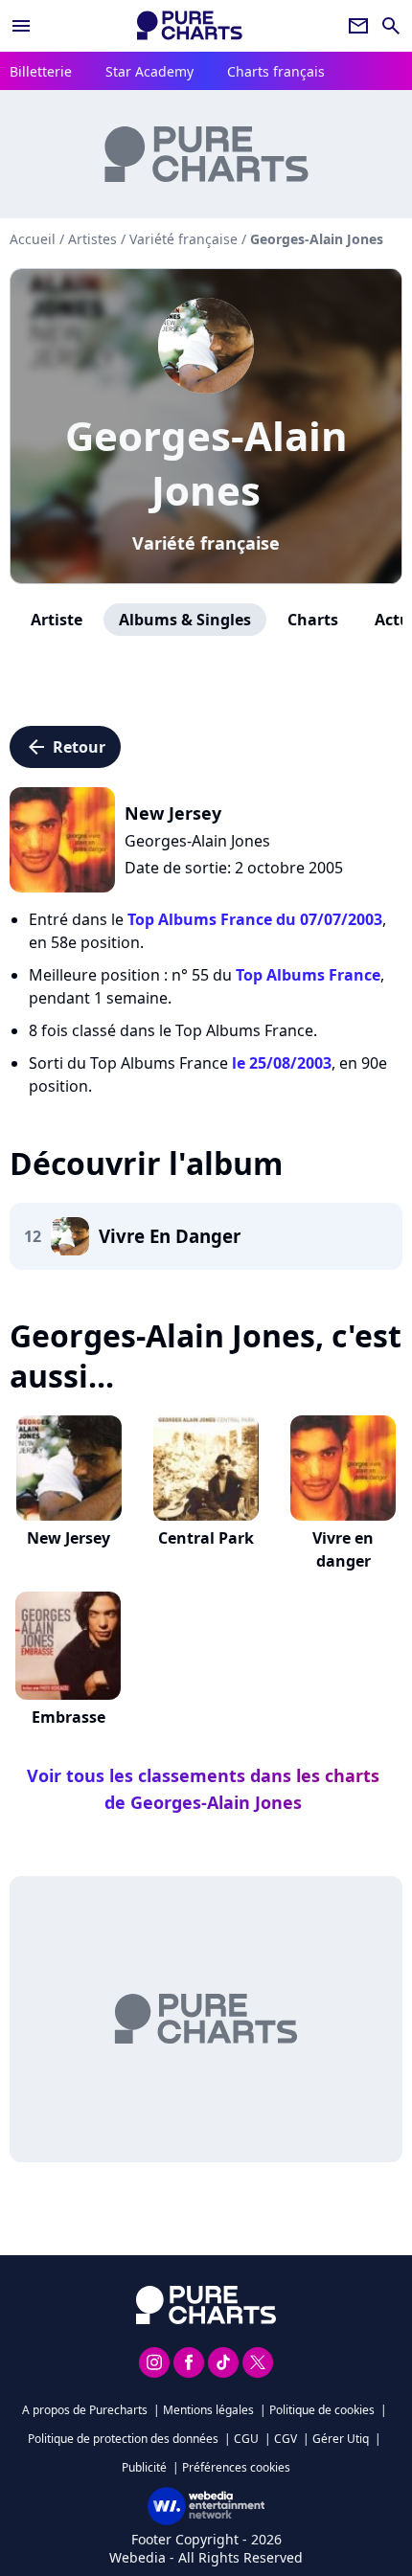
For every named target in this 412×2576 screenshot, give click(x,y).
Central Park (206, 1538)
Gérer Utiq (341, 2439)
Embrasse (69, 1717)
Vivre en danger (343, 1549)
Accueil (33, 239)
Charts (313, 620)
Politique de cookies (322, 2410)
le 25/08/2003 (282, 1063)
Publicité (144, 2467)
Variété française (206, 543)
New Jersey (69, 1538)
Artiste (57, 620)
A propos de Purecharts (85, 2410)
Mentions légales (208, 2410)
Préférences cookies (236, 2467)
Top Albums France (308, 975)
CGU (246, 2439)
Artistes (92, 239)
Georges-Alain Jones (206, 463)
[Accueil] (190, 25)
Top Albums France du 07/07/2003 (255, 919)
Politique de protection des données (123, 2439)
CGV (286, 2439)
